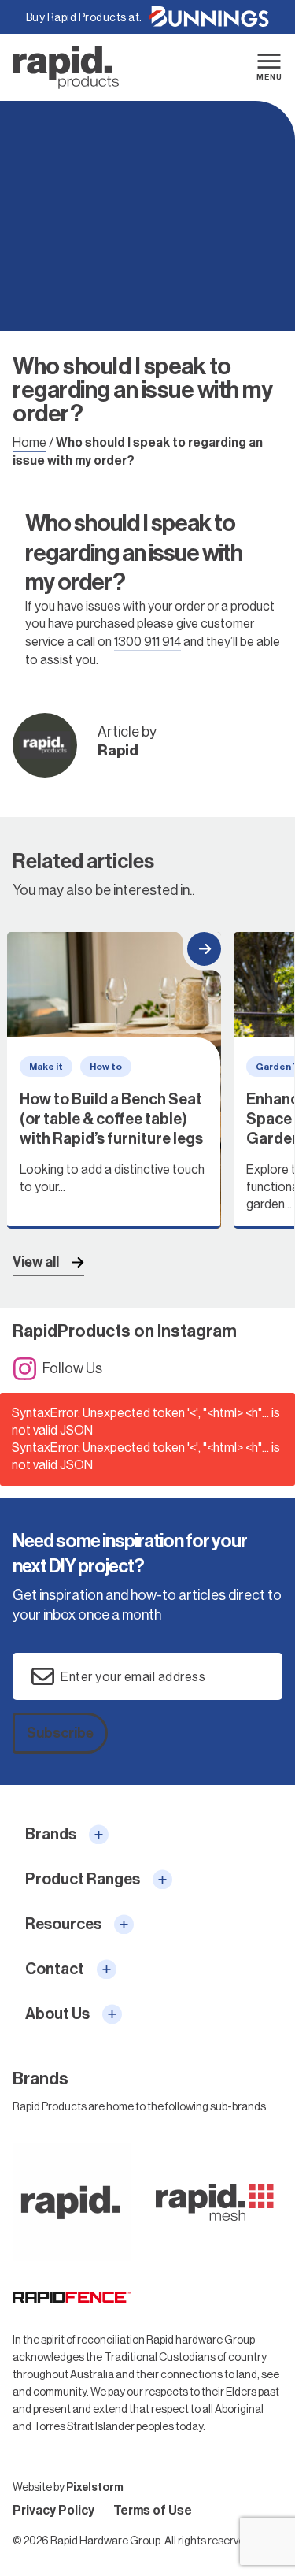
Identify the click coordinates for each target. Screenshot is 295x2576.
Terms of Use (153, 2510)
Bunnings (209, 17)
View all (36, 1262)
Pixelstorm (95, 2487)
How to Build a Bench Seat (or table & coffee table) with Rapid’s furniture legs (114, 1081)
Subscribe (60, 1733)
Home (29, 442)
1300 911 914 (147, 642)
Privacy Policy (53, 2510)
